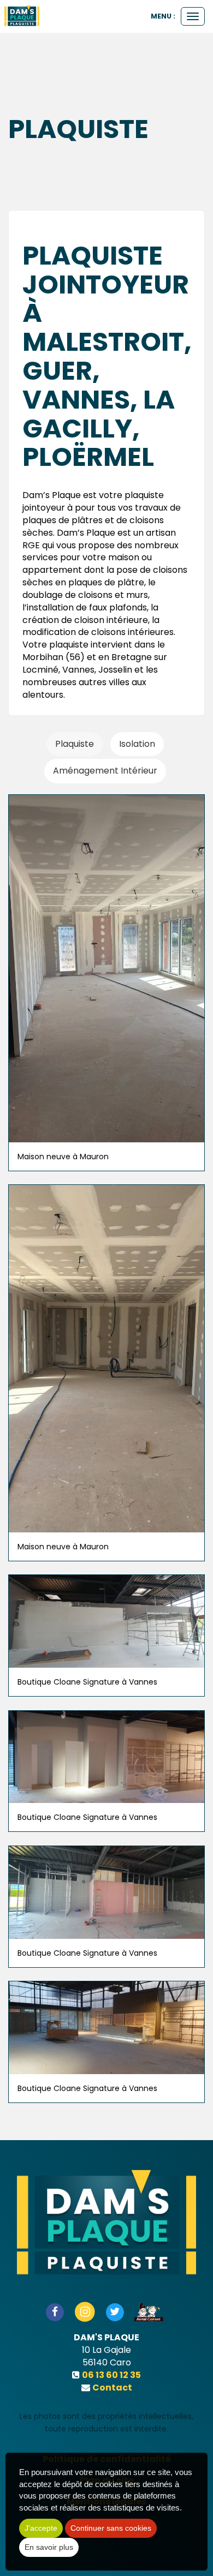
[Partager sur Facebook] (55, 2311)
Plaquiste (75, 744)
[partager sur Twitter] (115, 2311)
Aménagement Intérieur (105, 771)
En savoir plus (49, 2547)
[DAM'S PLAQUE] (22, 16)
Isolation (137, 744)
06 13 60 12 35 (111, 2375)
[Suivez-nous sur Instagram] (85, 2311)
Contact (112, 2388)
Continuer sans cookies (111, 2528)
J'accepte (41, 2528)
